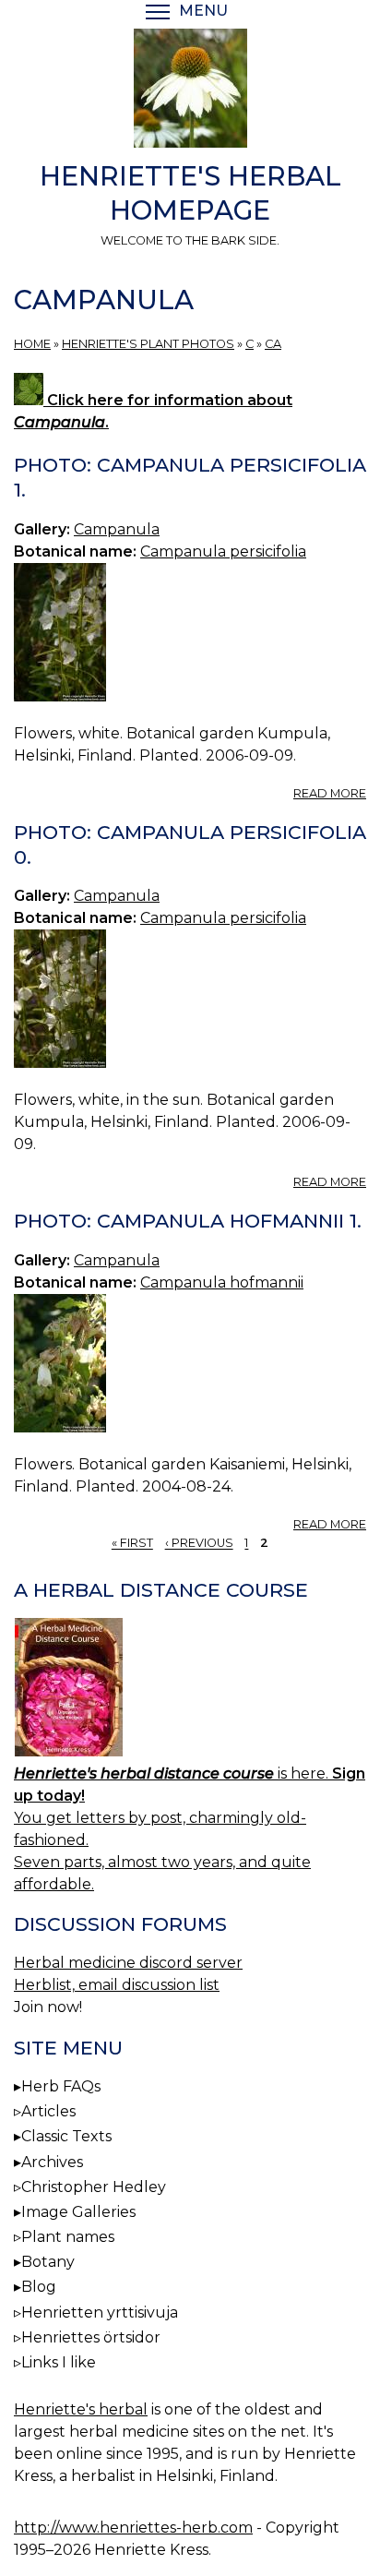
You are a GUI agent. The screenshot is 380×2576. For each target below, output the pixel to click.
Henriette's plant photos (148, 344)
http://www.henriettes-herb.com (133, 2528)
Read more (330, 793)
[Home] (190, 91)
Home (32, 344)
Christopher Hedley (94, 2187)
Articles (48, 2111)
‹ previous (199, 1544)
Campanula (117, 529)
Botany (48, 2262)
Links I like (59, 2362)
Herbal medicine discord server (128, 1963)
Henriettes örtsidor (91, 2337)
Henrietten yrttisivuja (100, 2312)
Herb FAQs (61, 2086)
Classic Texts (66, 2136)
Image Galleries (78, 2212)
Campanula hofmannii (222, 1282)
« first (132, 1544)
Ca (273, 344)
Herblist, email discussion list (117, 1985)
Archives (52, 2162)
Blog (39, 2287)
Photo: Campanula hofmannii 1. (188, 1221)
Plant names (68, 2237)
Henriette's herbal (81, 2409)
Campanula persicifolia (223, 551)
